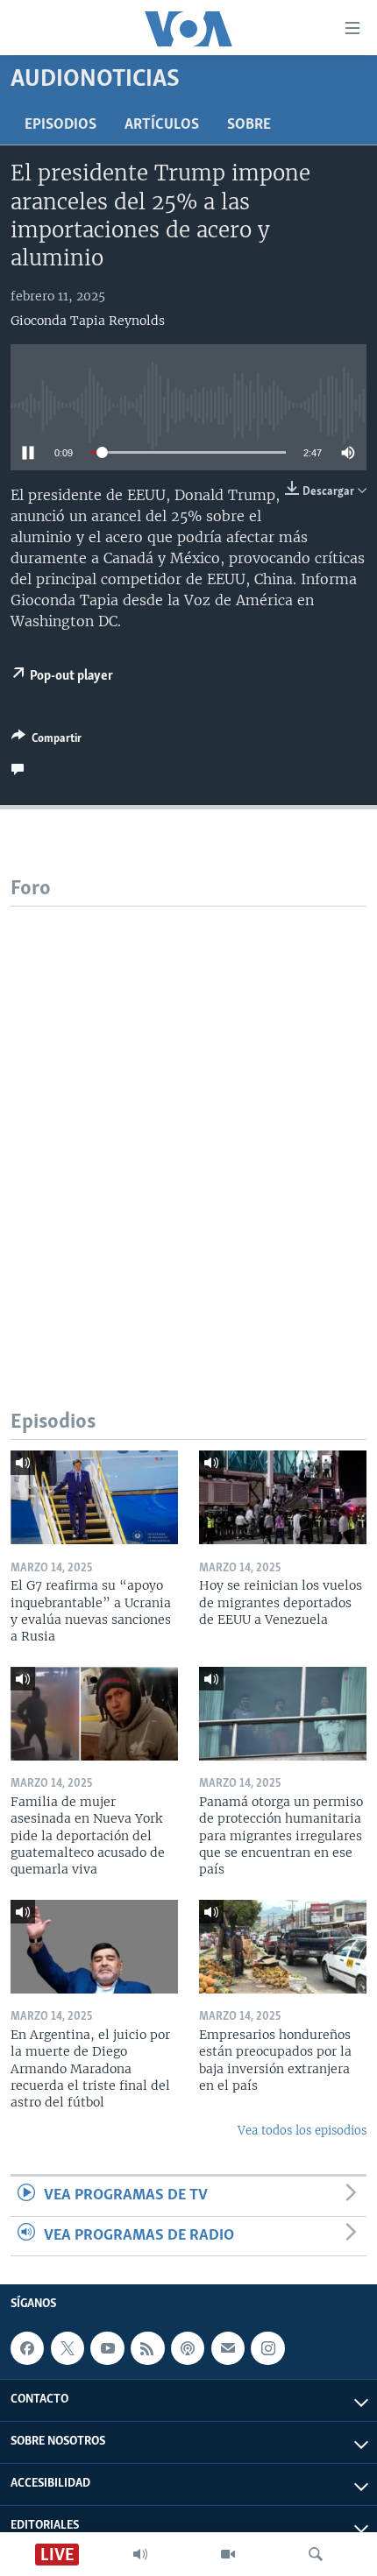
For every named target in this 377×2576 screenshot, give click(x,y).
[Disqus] (188, 1126)
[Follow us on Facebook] (27, 2348)
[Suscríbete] (228, 2348)
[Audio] (140, 2554)
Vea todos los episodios (302, 2131)
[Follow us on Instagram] (267, 2348)
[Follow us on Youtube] (107, 2348)
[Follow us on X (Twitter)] (68, 2348)
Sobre (249, 125)
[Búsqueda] (316, 2554)
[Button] (46, 741)
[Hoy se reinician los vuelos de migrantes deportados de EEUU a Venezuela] (283, 1497)
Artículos (162, 125)
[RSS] (147, 2348)
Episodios (60, 125)
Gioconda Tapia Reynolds (88, 321)
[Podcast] (188, 2348)
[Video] (228, 2554)
